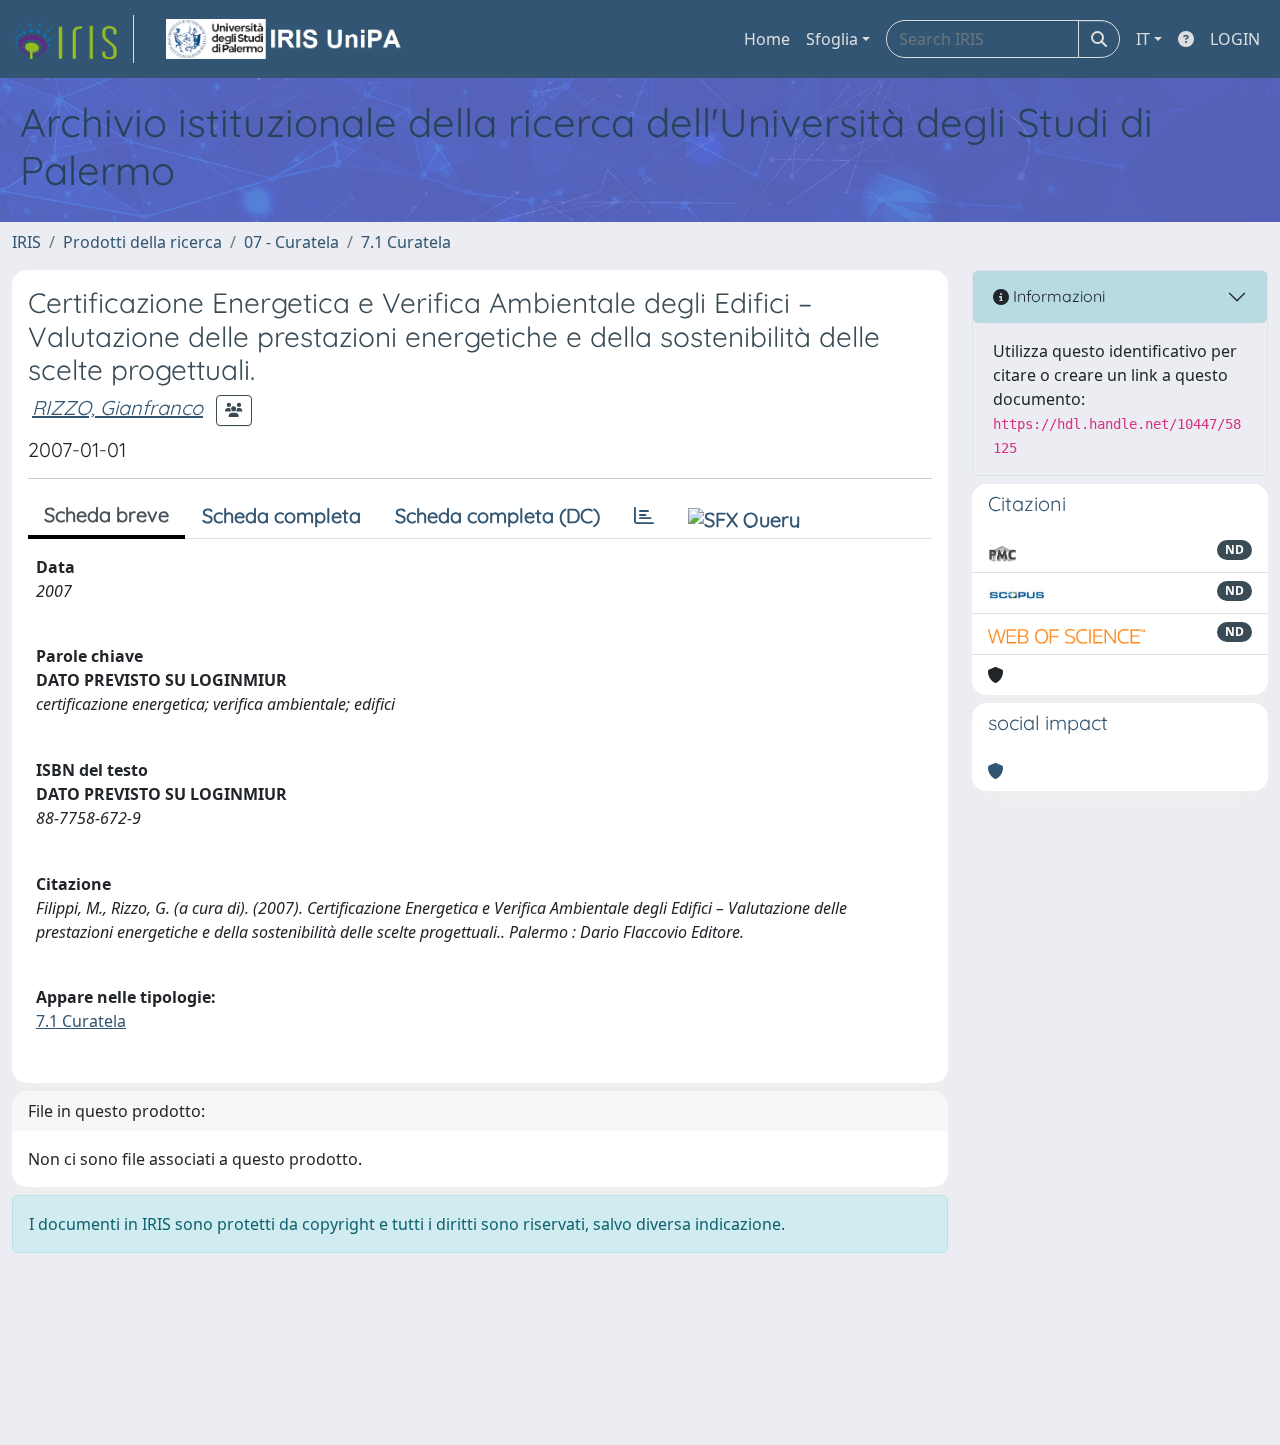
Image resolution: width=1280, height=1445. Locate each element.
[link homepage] (73, 39)
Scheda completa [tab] (281, 515)
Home (767, 39)
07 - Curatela (291, 242)
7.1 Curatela (406, 242)
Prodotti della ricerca (142, 242)
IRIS (26, 242)
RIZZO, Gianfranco (117, 407)
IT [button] (1143, 39)
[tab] (644, 516)
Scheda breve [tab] (106, 514)
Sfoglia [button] (832, 39)
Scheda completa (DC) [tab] (497, 515)
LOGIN (1235, 39)
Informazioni (1057, 296)
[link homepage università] (285, 39)
